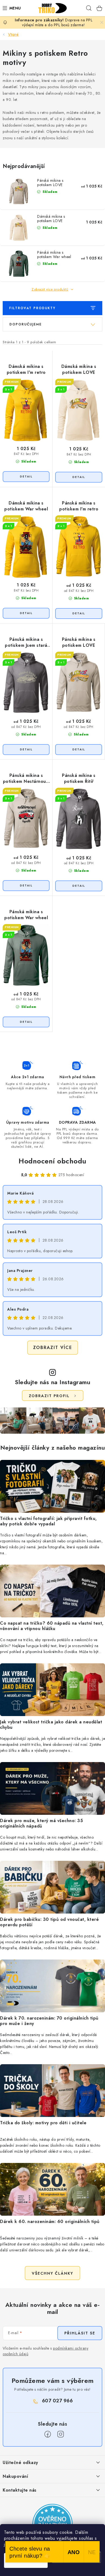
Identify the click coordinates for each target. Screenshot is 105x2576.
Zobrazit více (53, 1348)
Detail (26, 477)
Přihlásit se (80, 2333)
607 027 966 (57, 2401)
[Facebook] (48, 2434)
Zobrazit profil (49, 1396)
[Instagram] (61, 2434)
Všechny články (52, 2273)
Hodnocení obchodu (52, 1161)
